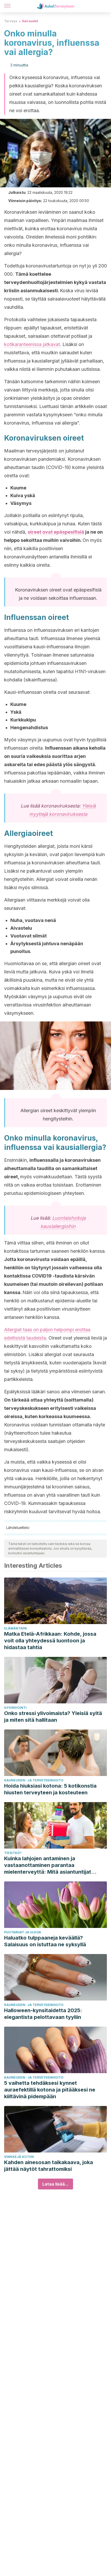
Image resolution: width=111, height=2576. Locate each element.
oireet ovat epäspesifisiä (56, 532)
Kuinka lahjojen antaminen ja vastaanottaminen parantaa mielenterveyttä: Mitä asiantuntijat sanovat (48, 1865)
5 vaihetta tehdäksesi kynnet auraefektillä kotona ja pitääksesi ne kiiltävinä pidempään (50, 2090)
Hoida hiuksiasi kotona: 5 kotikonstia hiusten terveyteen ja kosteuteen (50, 1789)
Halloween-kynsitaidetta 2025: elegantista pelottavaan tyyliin (43, 2014)
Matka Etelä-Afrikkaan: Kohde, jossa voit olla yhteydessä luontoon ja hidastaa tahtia (50, 1641)
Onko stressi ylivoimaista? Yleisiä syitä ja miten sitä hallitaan (53, 1717)
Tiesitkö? (13, 1853)
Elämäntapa (15, 1628)
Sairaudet (30, 21)
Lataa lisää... (55, 2184)
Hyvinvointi (15, 1708)
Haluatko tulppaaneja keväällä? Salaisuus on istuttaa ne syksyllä (45, 1941)
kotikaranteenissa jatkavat (32, 344)
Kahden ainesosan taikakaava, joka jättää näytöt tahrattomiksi (49, 2166)
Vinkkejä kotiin (19, 2157)
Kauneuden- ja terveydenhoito (34, 1780)
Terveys (11, 21)
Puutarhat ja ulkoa (23, 1932)
